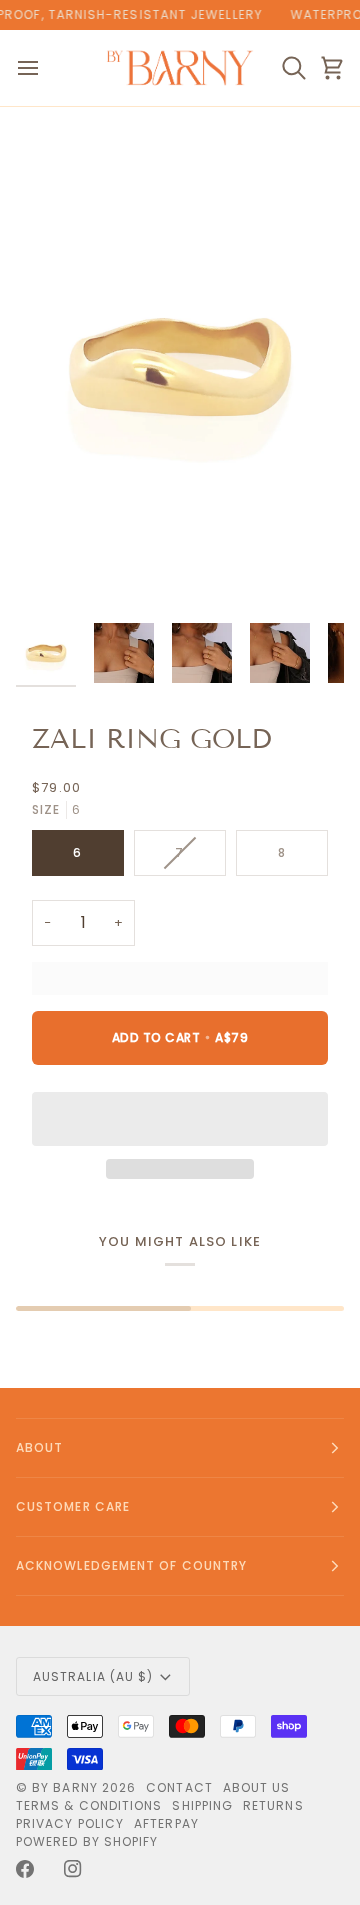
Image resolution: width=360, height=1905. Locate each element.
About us (257, 1787)
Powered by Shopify (87, 1841)
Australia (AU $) (93, 1676)
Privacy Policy (70, 1823)
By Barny (65, 1787)
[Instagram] (73, 1869)
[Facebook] (25, 1869)
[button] (180, 1119)
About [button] (39, 1447)
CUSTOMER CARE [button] (73, 1506)
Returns (273, 1805)
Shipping (202, 1805)
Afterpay (166, 1823)
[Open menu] (46, 68)
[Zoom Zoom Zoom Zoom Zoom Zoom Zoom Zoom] (180, 367)
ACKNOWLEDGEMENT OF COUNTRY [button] (131, 1565)
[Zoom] (53, 575)
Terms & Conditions (89, 1805)
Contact (179, 1787)
